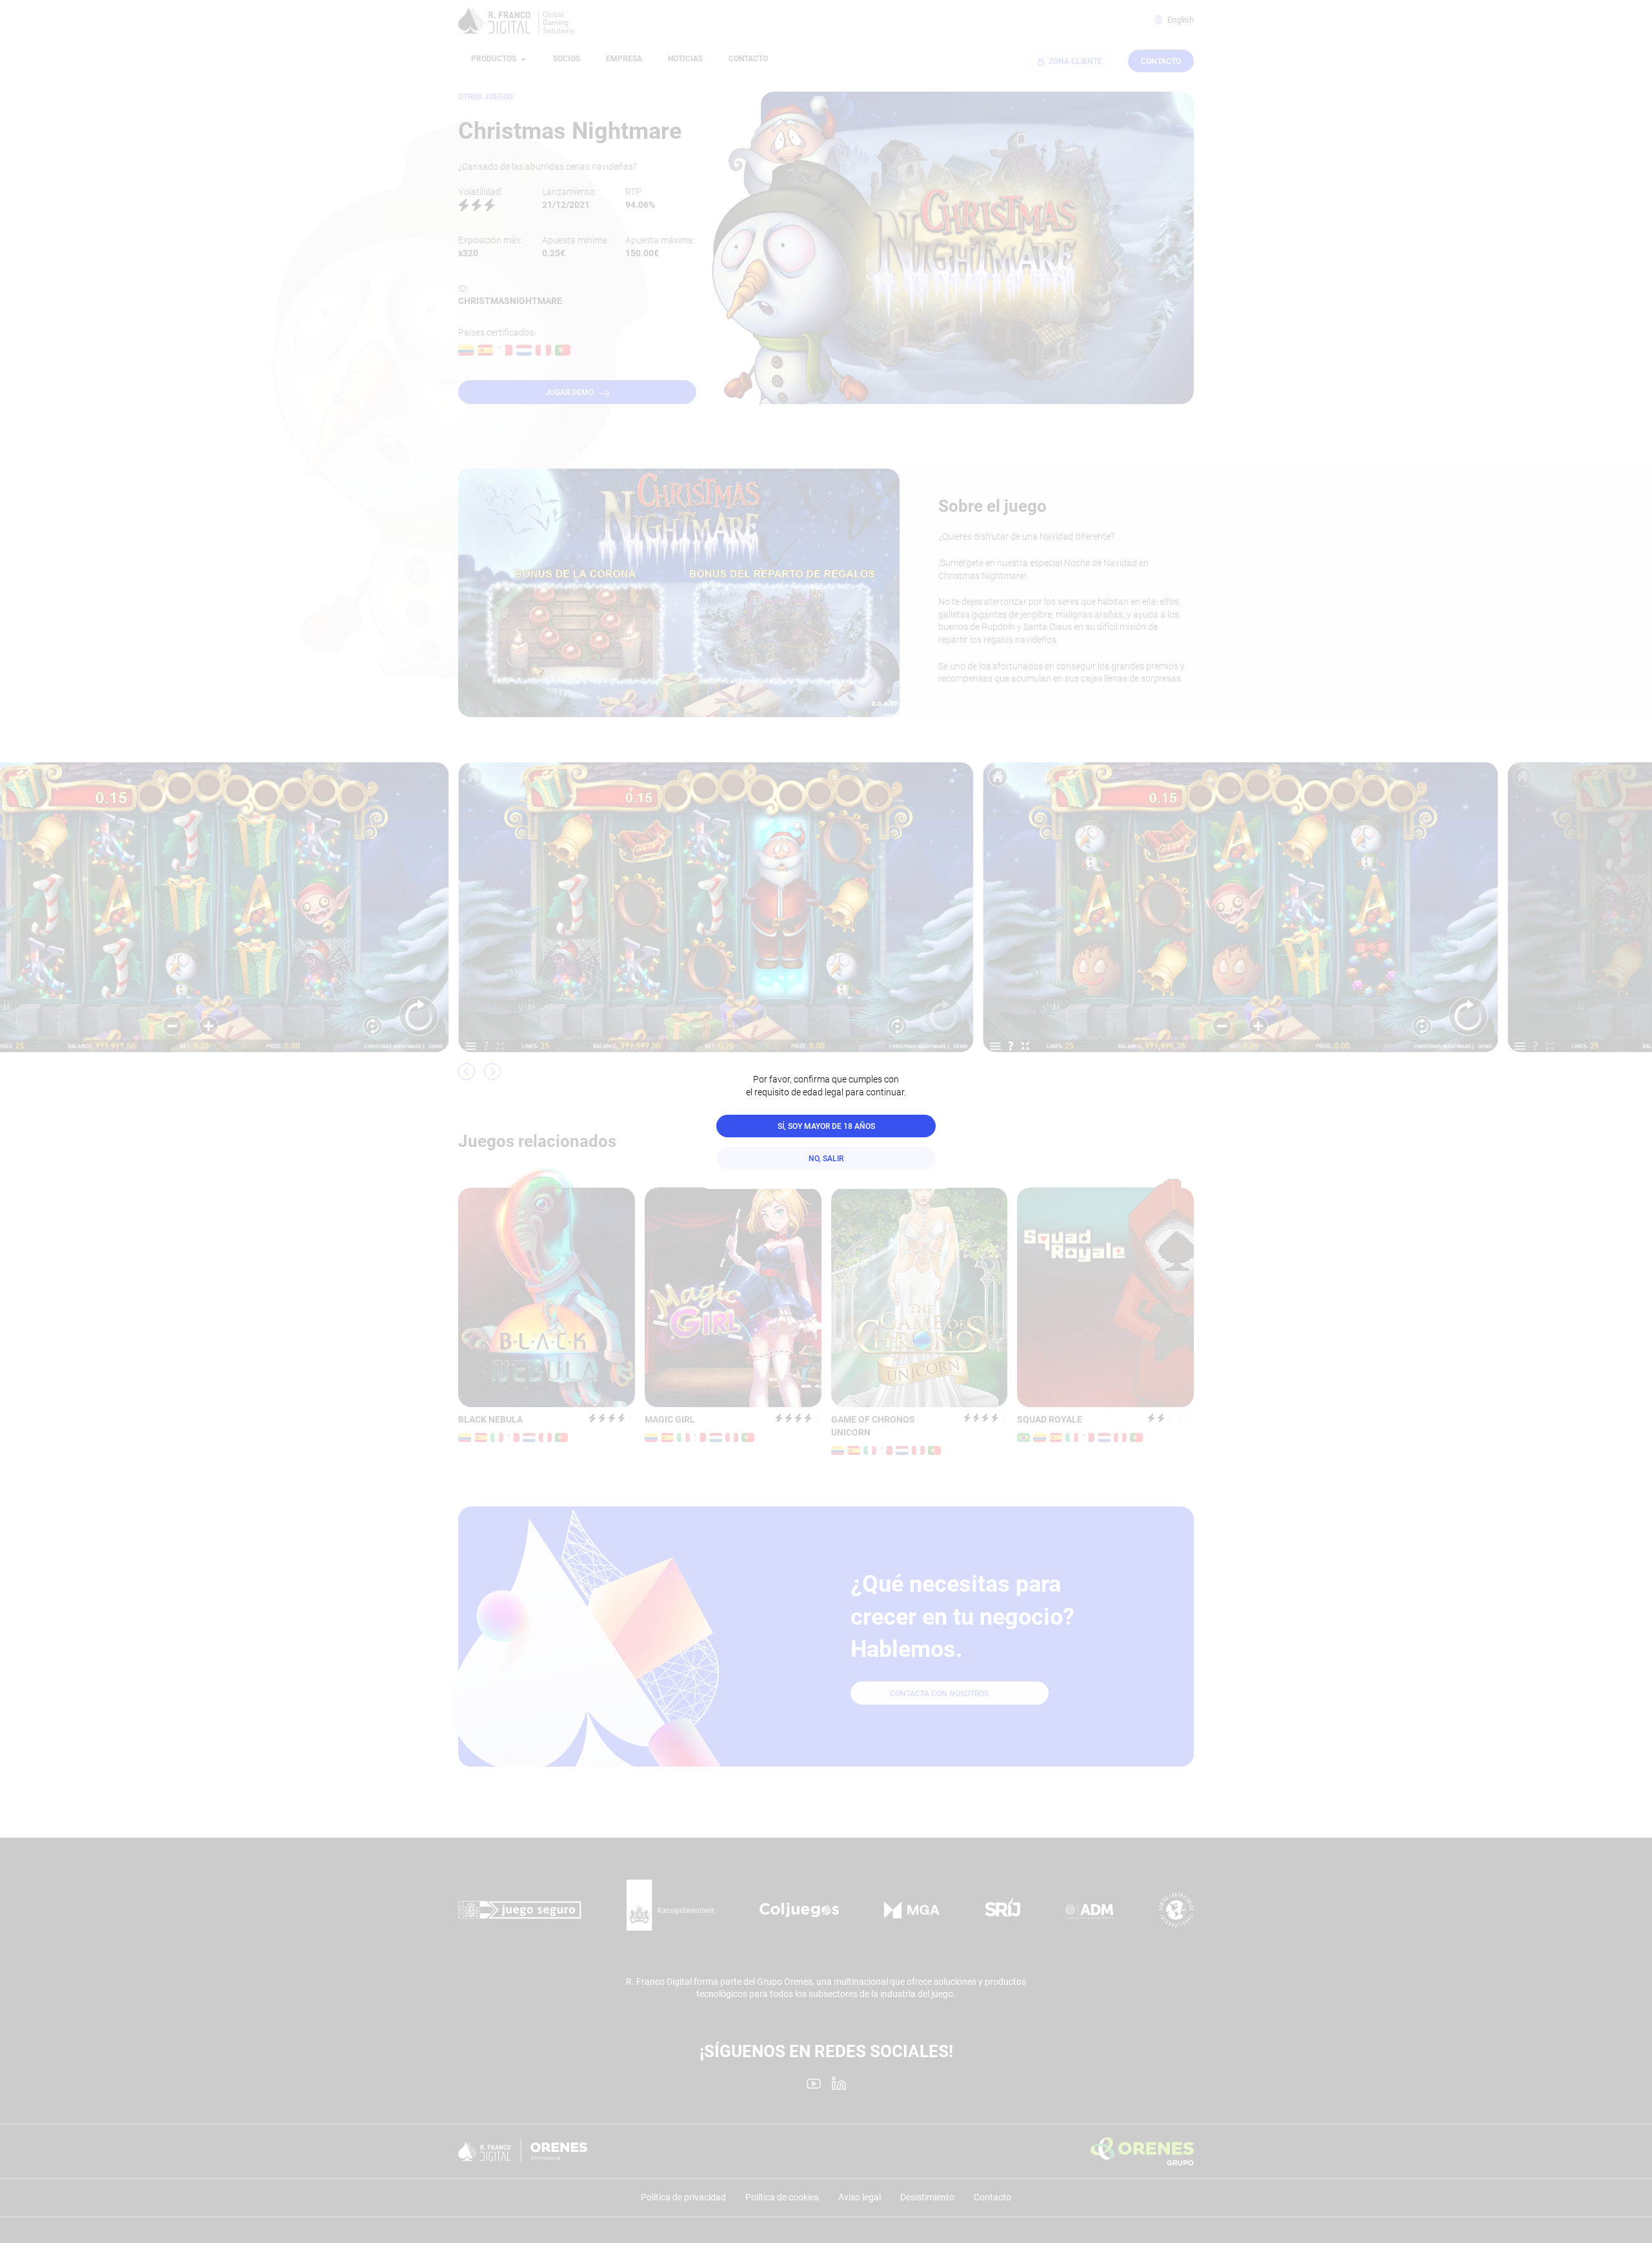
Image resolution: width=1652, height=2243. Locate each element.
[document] (826, 1121)
